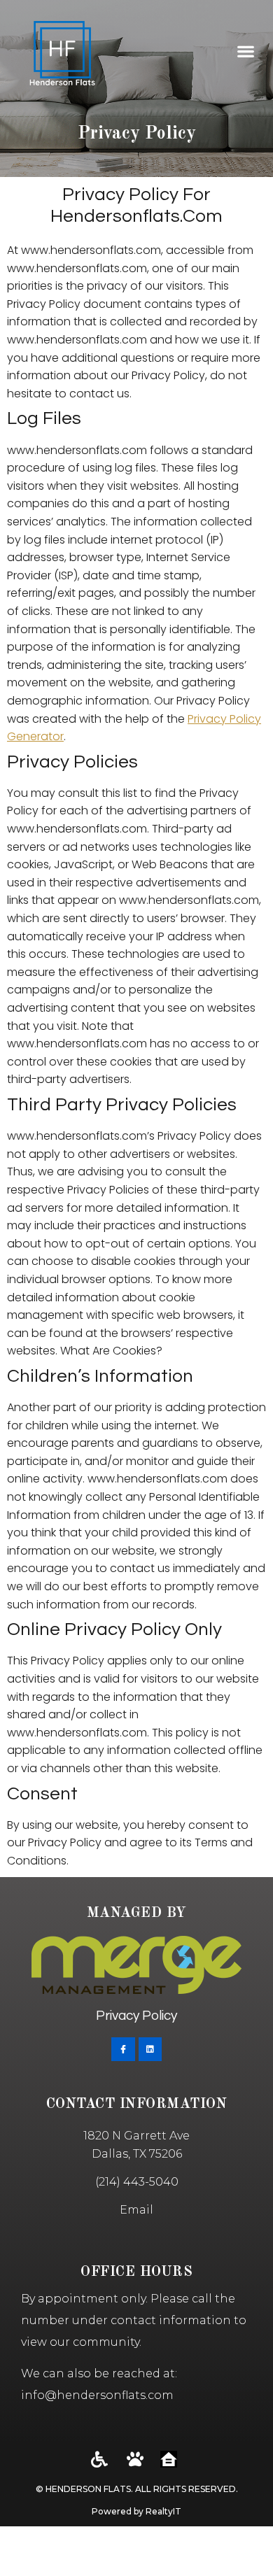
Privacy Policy (136, 2016)
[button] (245, 51)
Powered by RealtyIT (136, 2511)
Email (136, 2210)
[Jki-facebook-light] (123, 2049)
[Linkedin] (150, 2049)
